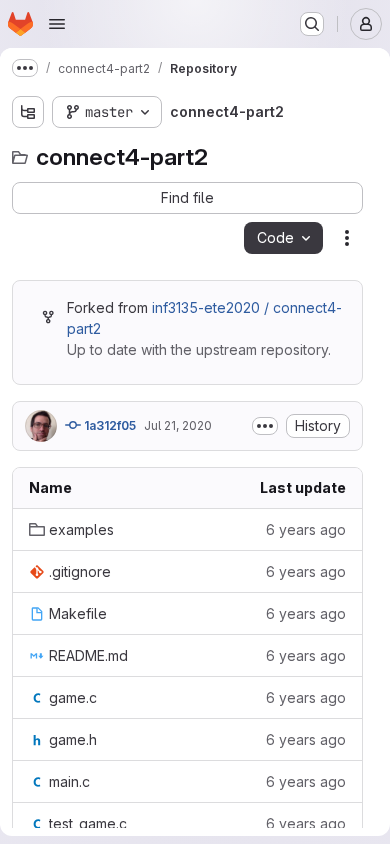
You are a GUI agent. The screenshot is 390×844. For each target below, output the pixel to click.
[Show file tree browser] (28, 112)
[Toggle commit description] (265, 426)
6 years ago (306, 529)
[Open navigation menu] (57, 24)
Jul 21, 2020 (178, 425)
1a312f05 (108, 425)
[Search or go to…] (312, 24)
